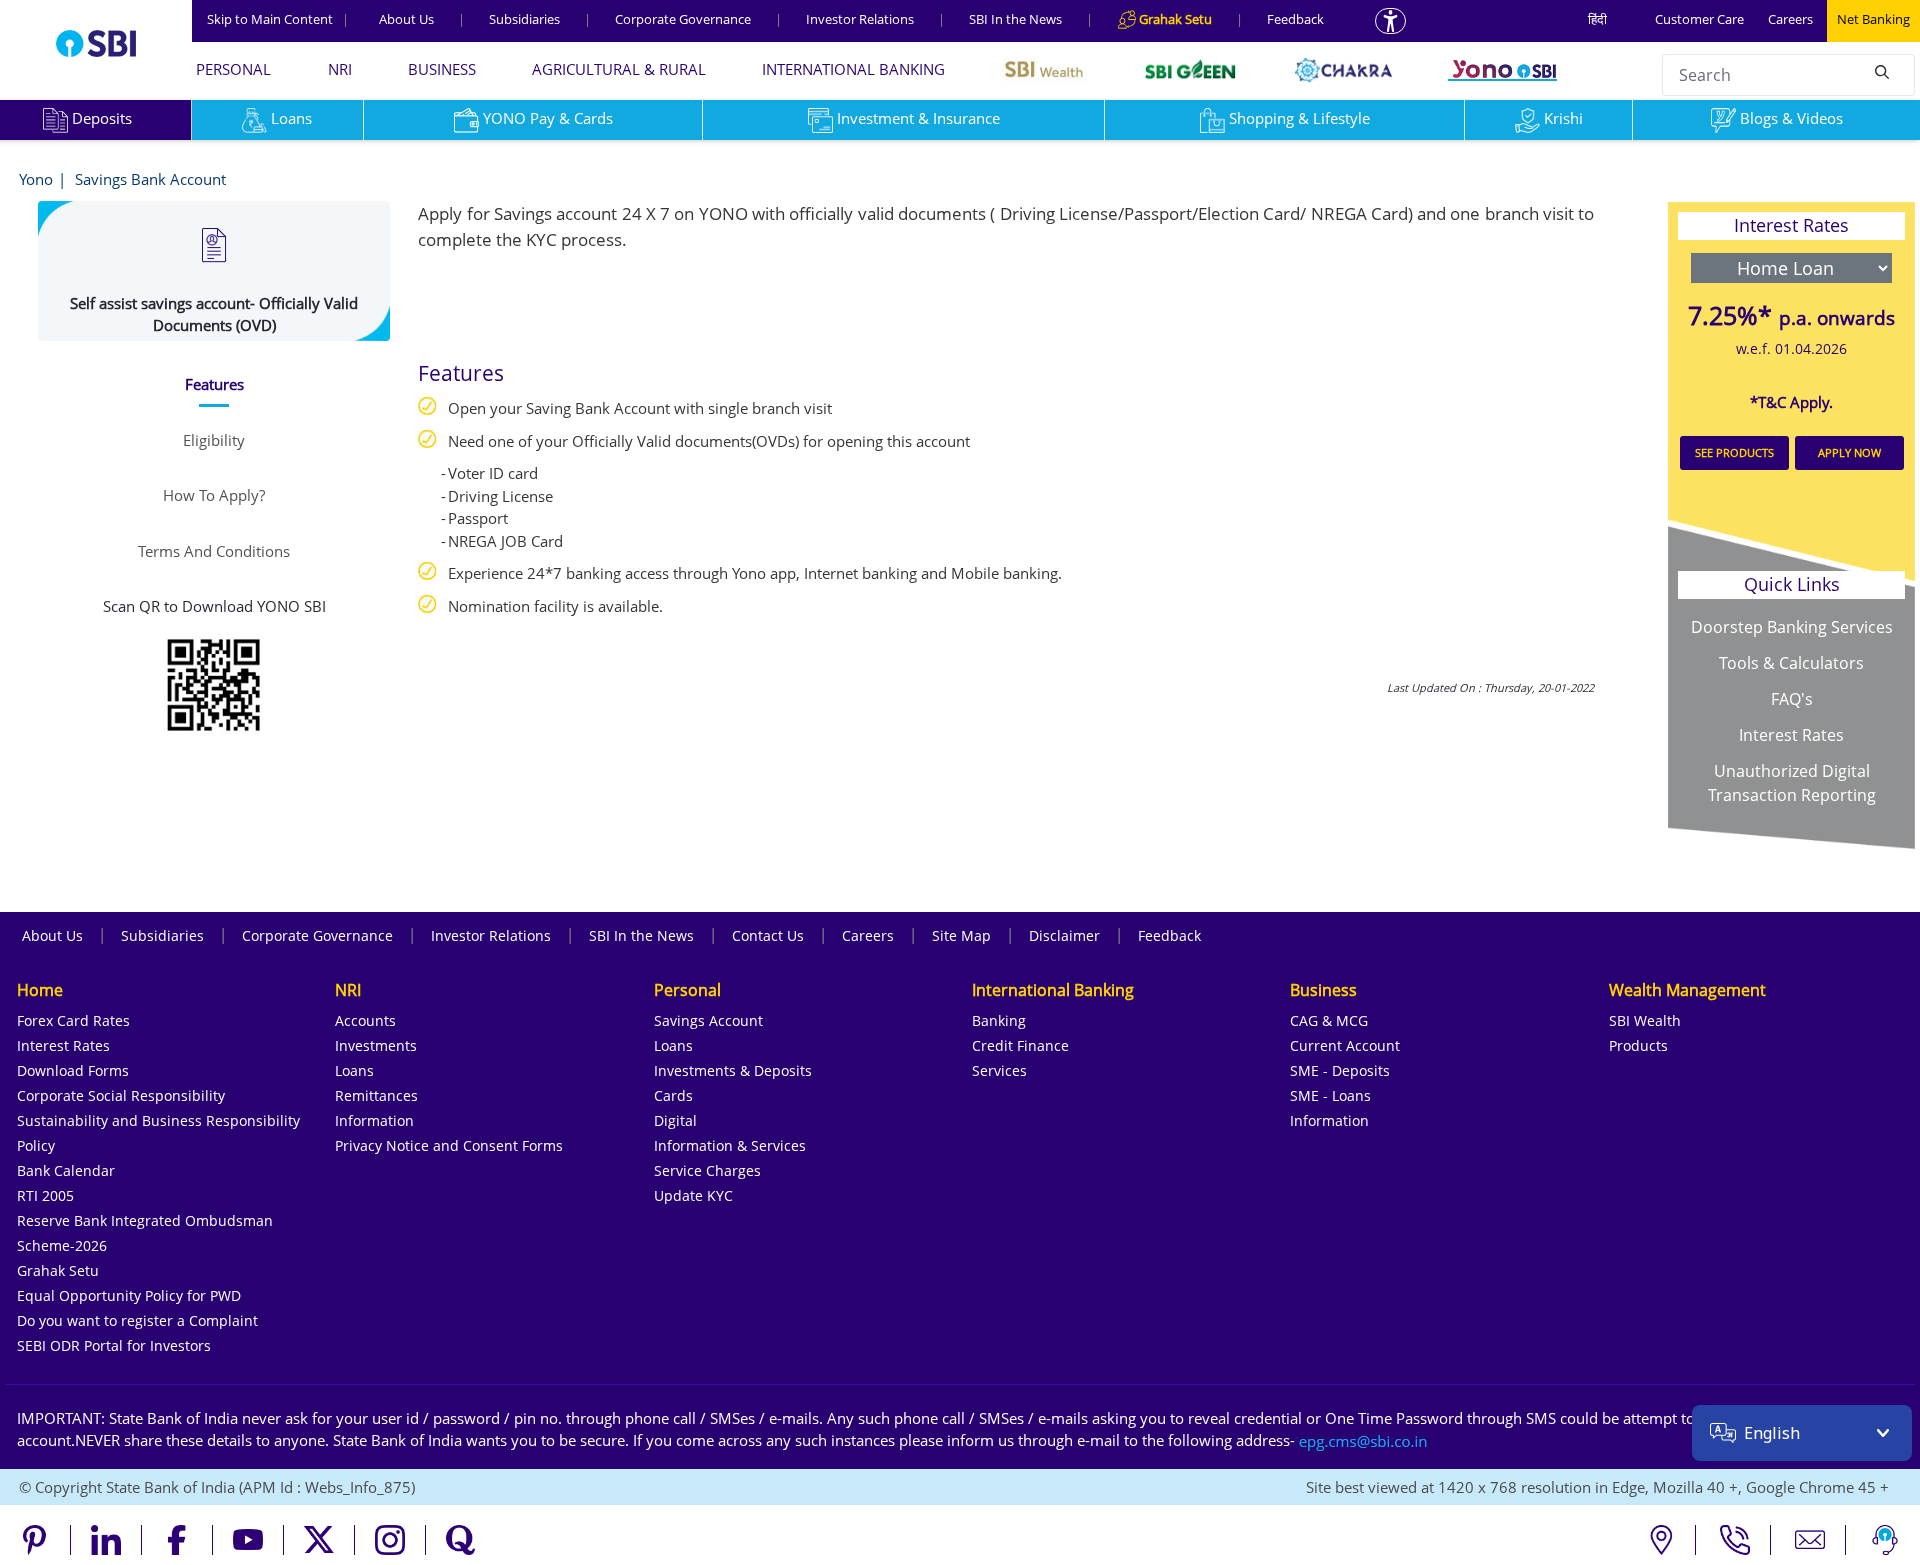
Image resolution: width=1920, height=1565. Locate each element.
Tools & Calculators (1791, 663)
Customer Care (1699, 19)
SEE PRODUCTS (1734, 452)
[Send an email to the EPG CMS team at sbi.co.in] (1364, 1440)
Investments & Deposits (733, 1070)
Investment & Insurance (918, 118)
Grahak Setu (58, 1270)
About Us (406, 19)
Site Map (961, 935)
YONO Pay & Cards (548, 118)
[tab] (214, 384)
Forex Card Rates (73, 1020)
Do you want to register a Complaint (137, 1320)
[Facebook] (177, 1540)
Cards (673, 1095)
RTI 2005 (45, 1195)
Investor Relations (860, 19)
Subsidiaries (524, 19)
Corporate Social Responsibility (121, 1095)
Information (374, 1120)
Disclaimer (1064, 935)
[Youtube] (248, 1540)
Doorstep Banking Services (1792, 627)
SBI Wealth (1645, 1020)
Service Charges (707, 1170)
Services (999, 1070)
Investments (376, 1045)
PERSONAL (233, 69)
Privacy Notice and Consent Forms (449, 1145)
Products (1638, 1045)
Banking (999, 1020)
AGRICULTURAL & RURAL (619, 69)
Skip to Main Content (278, 19)
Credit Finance (1020, 1045)
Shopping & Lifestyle (1299, 118)
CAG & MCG (1329, 1020)
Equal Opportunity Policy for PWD (129, 1295)
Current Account (1345, 1045)
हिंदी (1597, 19)
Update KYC (693, 1195)
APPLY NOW (1849, 452)
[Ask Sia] (1885, 1540)
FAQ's (1792, 699)
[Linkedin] (106, 1540)
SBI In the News (1015, 19)
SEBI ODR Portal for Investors (114, 1345)
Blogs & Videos (1791, 118)
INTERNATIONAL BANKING (853, 69)
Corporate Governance (683, 19)
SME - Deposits (1340, 1070)
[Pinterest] (35, 1540)
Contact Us (768, 935)
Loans (291, 118)
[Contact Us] (1810, 1540)
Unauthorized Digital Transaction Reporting (1792, 783)
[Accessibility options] (1390, 21)
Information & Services (730, 1145)
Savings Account (708, 1020)
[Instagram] (390, 1540)
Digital (675, 1120)
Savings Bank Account (150, 179)
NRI (340, 69)
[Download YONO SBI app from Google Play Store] (214, 682)
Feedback (1295, 19)
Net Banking (1873, 19)
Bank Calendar (66, 1170)
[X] (319, 1540)
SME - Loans (1330, 1095)
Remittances (376, 1095)
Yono (36, 179)
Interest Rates (1791, 735)
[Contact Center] (1735, 1540)
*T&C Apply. (1791, 402)
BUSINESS (442, 69)
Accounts (365, 1020)
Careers (1790, 19)
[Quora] (461, 1540)
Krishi (1563, 118)
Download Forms (73, 1070)
